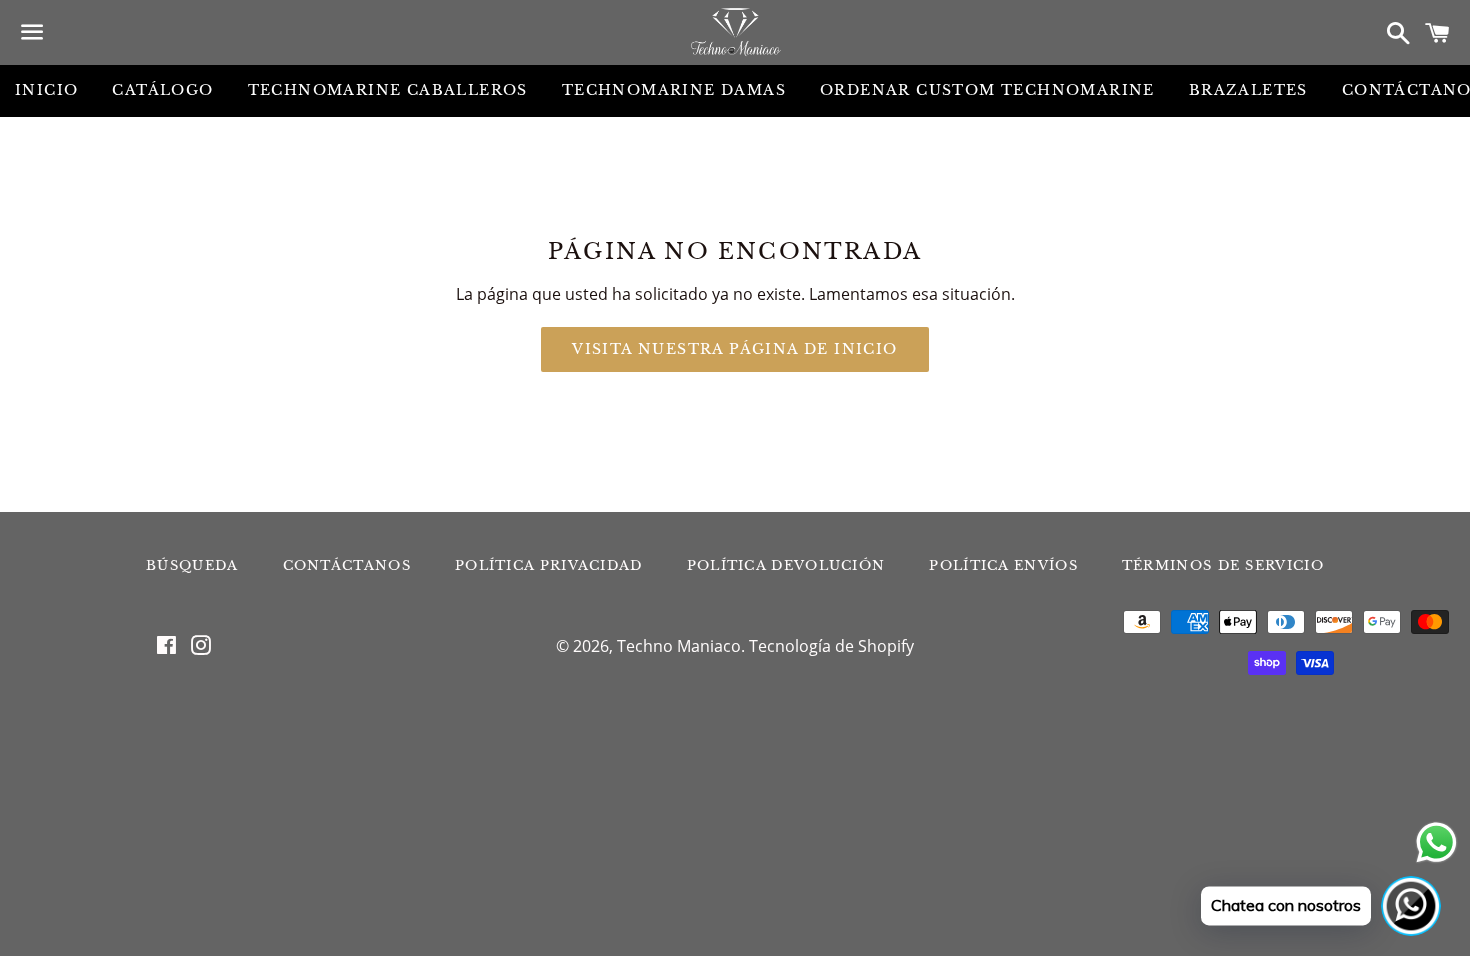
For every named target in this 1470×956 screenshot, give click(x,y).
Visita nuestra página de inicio (734, 349)
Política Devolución (786, 565)
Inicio (46, 90)
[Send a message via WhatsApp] (1436, 842)
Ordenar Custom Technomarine (987, 90)
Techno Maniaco (679, 646)
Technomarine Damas (674, 90)
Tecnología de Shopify (831, 646)
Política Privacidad (549, 565)
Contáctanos (347, 565)
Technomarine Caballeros (388, 90)
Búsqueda (192, 565)
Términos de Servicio (1223, 565)
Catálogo (162, 90)
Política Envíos (1003, 565)
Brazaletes (1248, 90)
